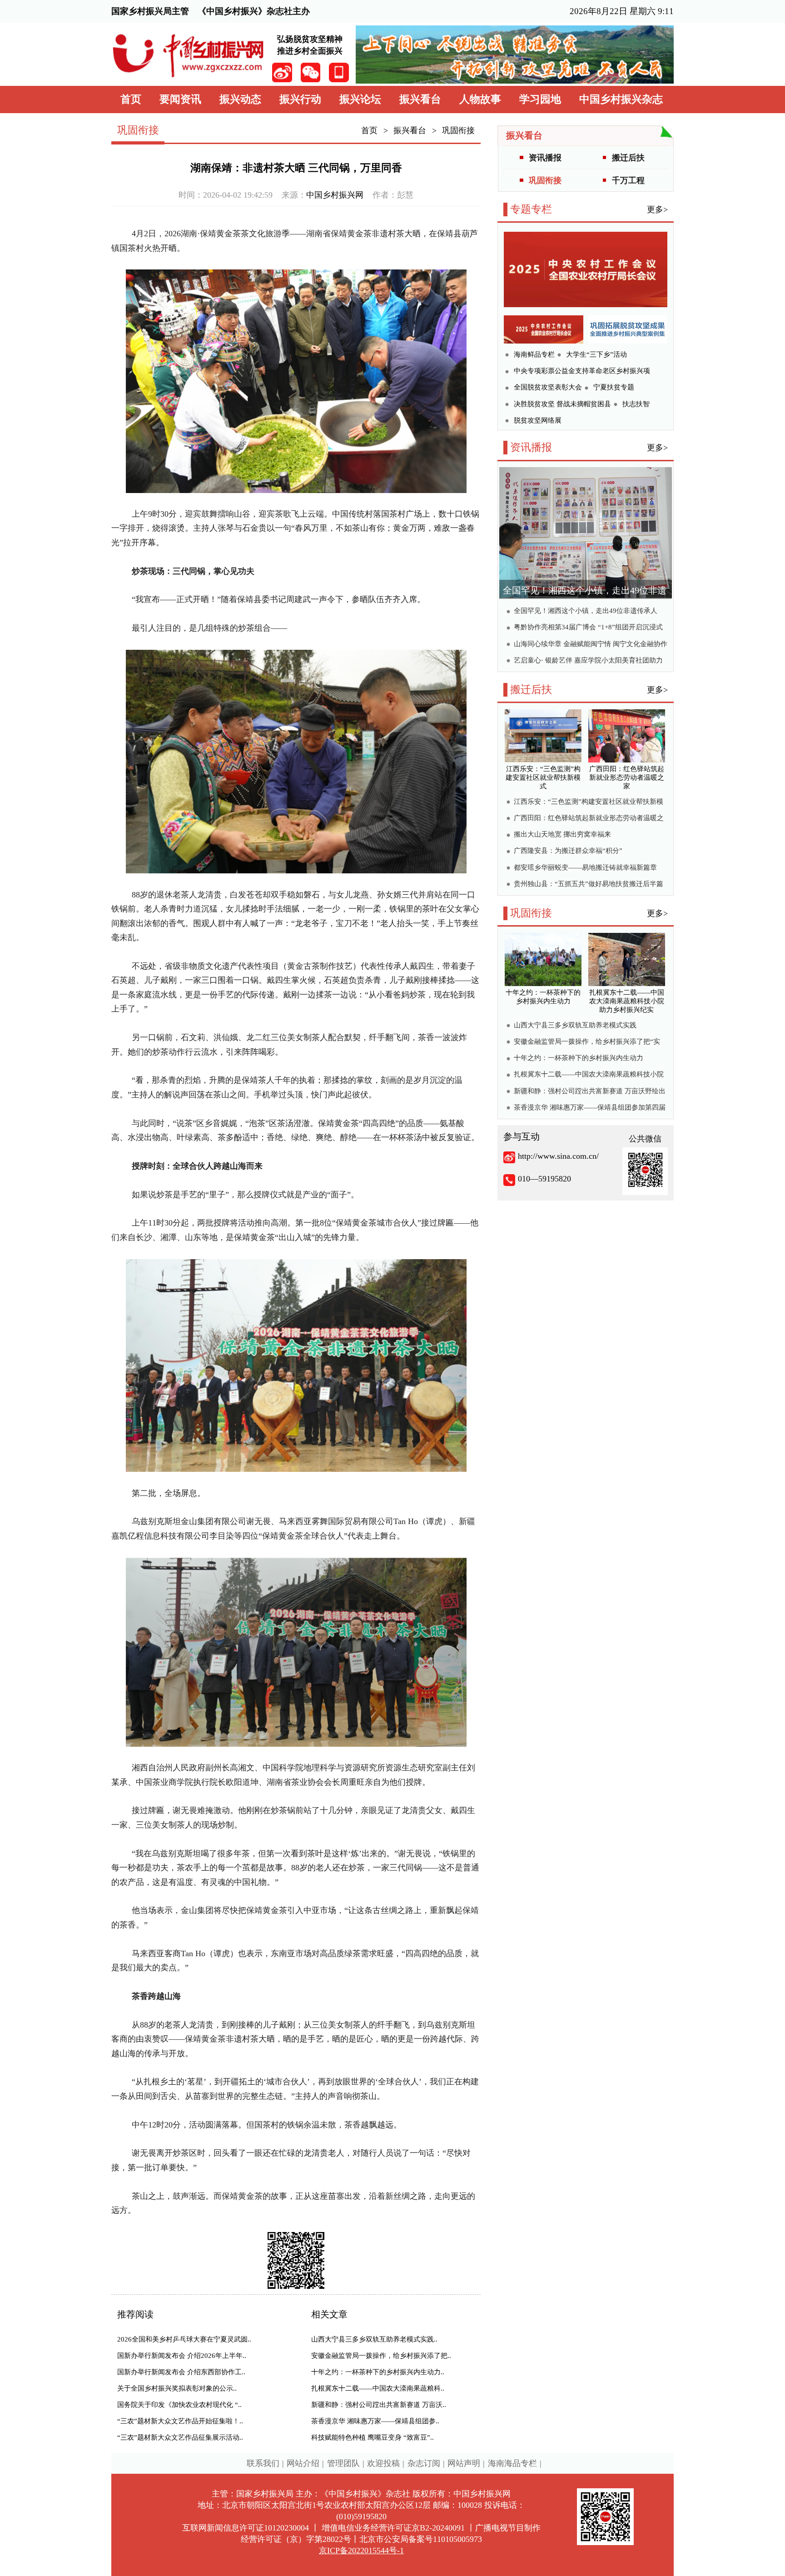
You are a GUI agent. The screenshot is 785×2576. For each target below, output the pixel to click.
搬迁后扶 (628, 158)
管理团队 (343, 2463)
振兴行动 (300, 99)
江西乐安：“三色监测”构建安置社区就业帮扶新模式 (589, 803)
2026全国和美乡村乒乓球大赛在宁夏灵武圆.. (184, 2339)
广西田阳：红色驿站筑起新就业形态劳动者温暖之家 (589, 819)
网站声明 (464, 2463)
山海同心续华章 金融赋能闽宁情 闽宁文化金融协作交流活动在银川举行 (591, 645)
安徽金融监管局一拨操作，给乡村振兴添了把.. (381, 2356)
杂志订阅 (424, 2463)
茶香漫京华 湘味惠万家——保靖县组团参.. (375, 2421)
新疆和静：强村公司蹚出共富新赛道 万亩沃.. (379, 2405)
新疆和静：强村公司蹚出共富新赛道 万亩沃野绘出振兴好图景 (590, 1092)
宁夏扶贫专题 (614, 387)
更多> (657, 209)
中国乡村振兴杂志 (621, 99)
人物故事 (480, 99)
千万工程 (628, 180)
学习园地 (540, 99)
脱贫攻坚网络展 (538, 420)
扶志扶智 (636, 404)
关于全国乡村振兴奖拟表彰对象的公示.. (177, 2388)
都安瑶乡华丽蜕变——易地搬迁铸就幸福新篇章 (585, 867)
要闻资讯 (180, 99)
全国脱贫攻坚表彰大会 (548, 387)
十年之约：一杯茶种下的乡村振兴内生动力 (579, 1058)
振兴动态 (240, 99)
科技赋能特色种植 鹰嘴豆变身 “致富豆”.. (373, 2437)
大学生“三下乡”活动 (596, 354)
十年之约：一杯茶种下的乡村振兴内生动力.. (378, 2372)
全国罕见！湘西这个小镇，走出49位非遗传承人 (586, 611)
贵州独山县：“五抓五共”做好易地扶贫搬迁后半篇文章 (589, 885)
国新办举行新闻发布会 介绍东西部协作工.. (181, 2372)
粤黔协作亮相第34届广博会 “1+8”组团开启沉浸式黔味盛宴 (588, 628)
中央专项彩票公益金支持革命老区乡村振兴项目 (582, 372)
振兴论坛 (360, 99)
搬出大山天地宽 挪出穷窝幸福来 (562, 834)
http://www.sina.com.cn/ (558, 1156)
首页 (131, 99)
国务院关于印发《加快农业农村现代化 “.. (179, 2405)
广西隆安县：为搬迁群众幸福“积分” (568, 851)
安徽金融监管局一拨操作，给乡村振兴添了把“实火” (587, 1043)
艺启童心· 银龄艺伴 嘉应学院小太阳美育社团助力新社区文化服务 (588, 661)
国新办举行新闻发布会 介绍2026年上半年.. (182, 2356)
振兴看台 (420, 99)
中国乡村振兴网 (335, 195)
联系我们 (263, 2463)
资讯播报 (545, 158)
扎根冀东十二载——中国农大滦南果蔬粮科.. (378, 2388)
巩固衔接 (458, 130)
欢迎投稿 (383, 2463)
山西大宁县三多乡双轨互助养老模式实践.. (374, 2339)
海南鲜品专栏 (534, 354)
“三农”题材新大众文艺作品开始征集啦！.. (180, 2421)
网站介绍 (303, 2463)
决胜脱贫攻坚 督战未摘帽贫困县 (562, 404)
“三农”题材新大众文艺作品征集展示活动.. (180, 2437)
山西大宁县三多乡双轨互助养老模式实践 (575, 1025)
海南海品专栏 (512, 2463)
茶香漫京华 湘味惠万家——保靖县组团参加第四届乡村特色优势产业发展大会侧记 (590, 1109)
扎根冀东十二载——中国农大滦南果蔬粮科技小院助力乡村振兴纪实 (589, 1075)
